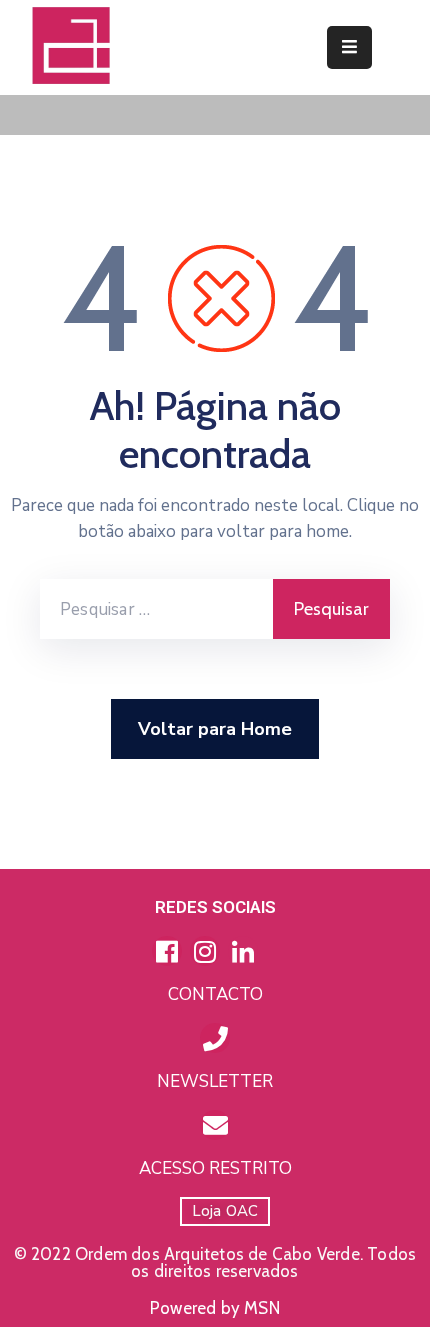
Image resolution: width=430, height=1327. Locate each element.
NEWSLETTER (215, 1081)
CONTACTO (215, 994)
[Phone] (215, 1038)
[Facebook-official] (167, 951)
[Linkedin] (243, 951)
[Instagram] (205, 951)
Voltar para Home (215, 729)
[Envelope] (215, 1125)
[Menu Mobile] (349, 47)
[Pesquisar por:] (156, 609)
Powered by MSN (215, 1308)
